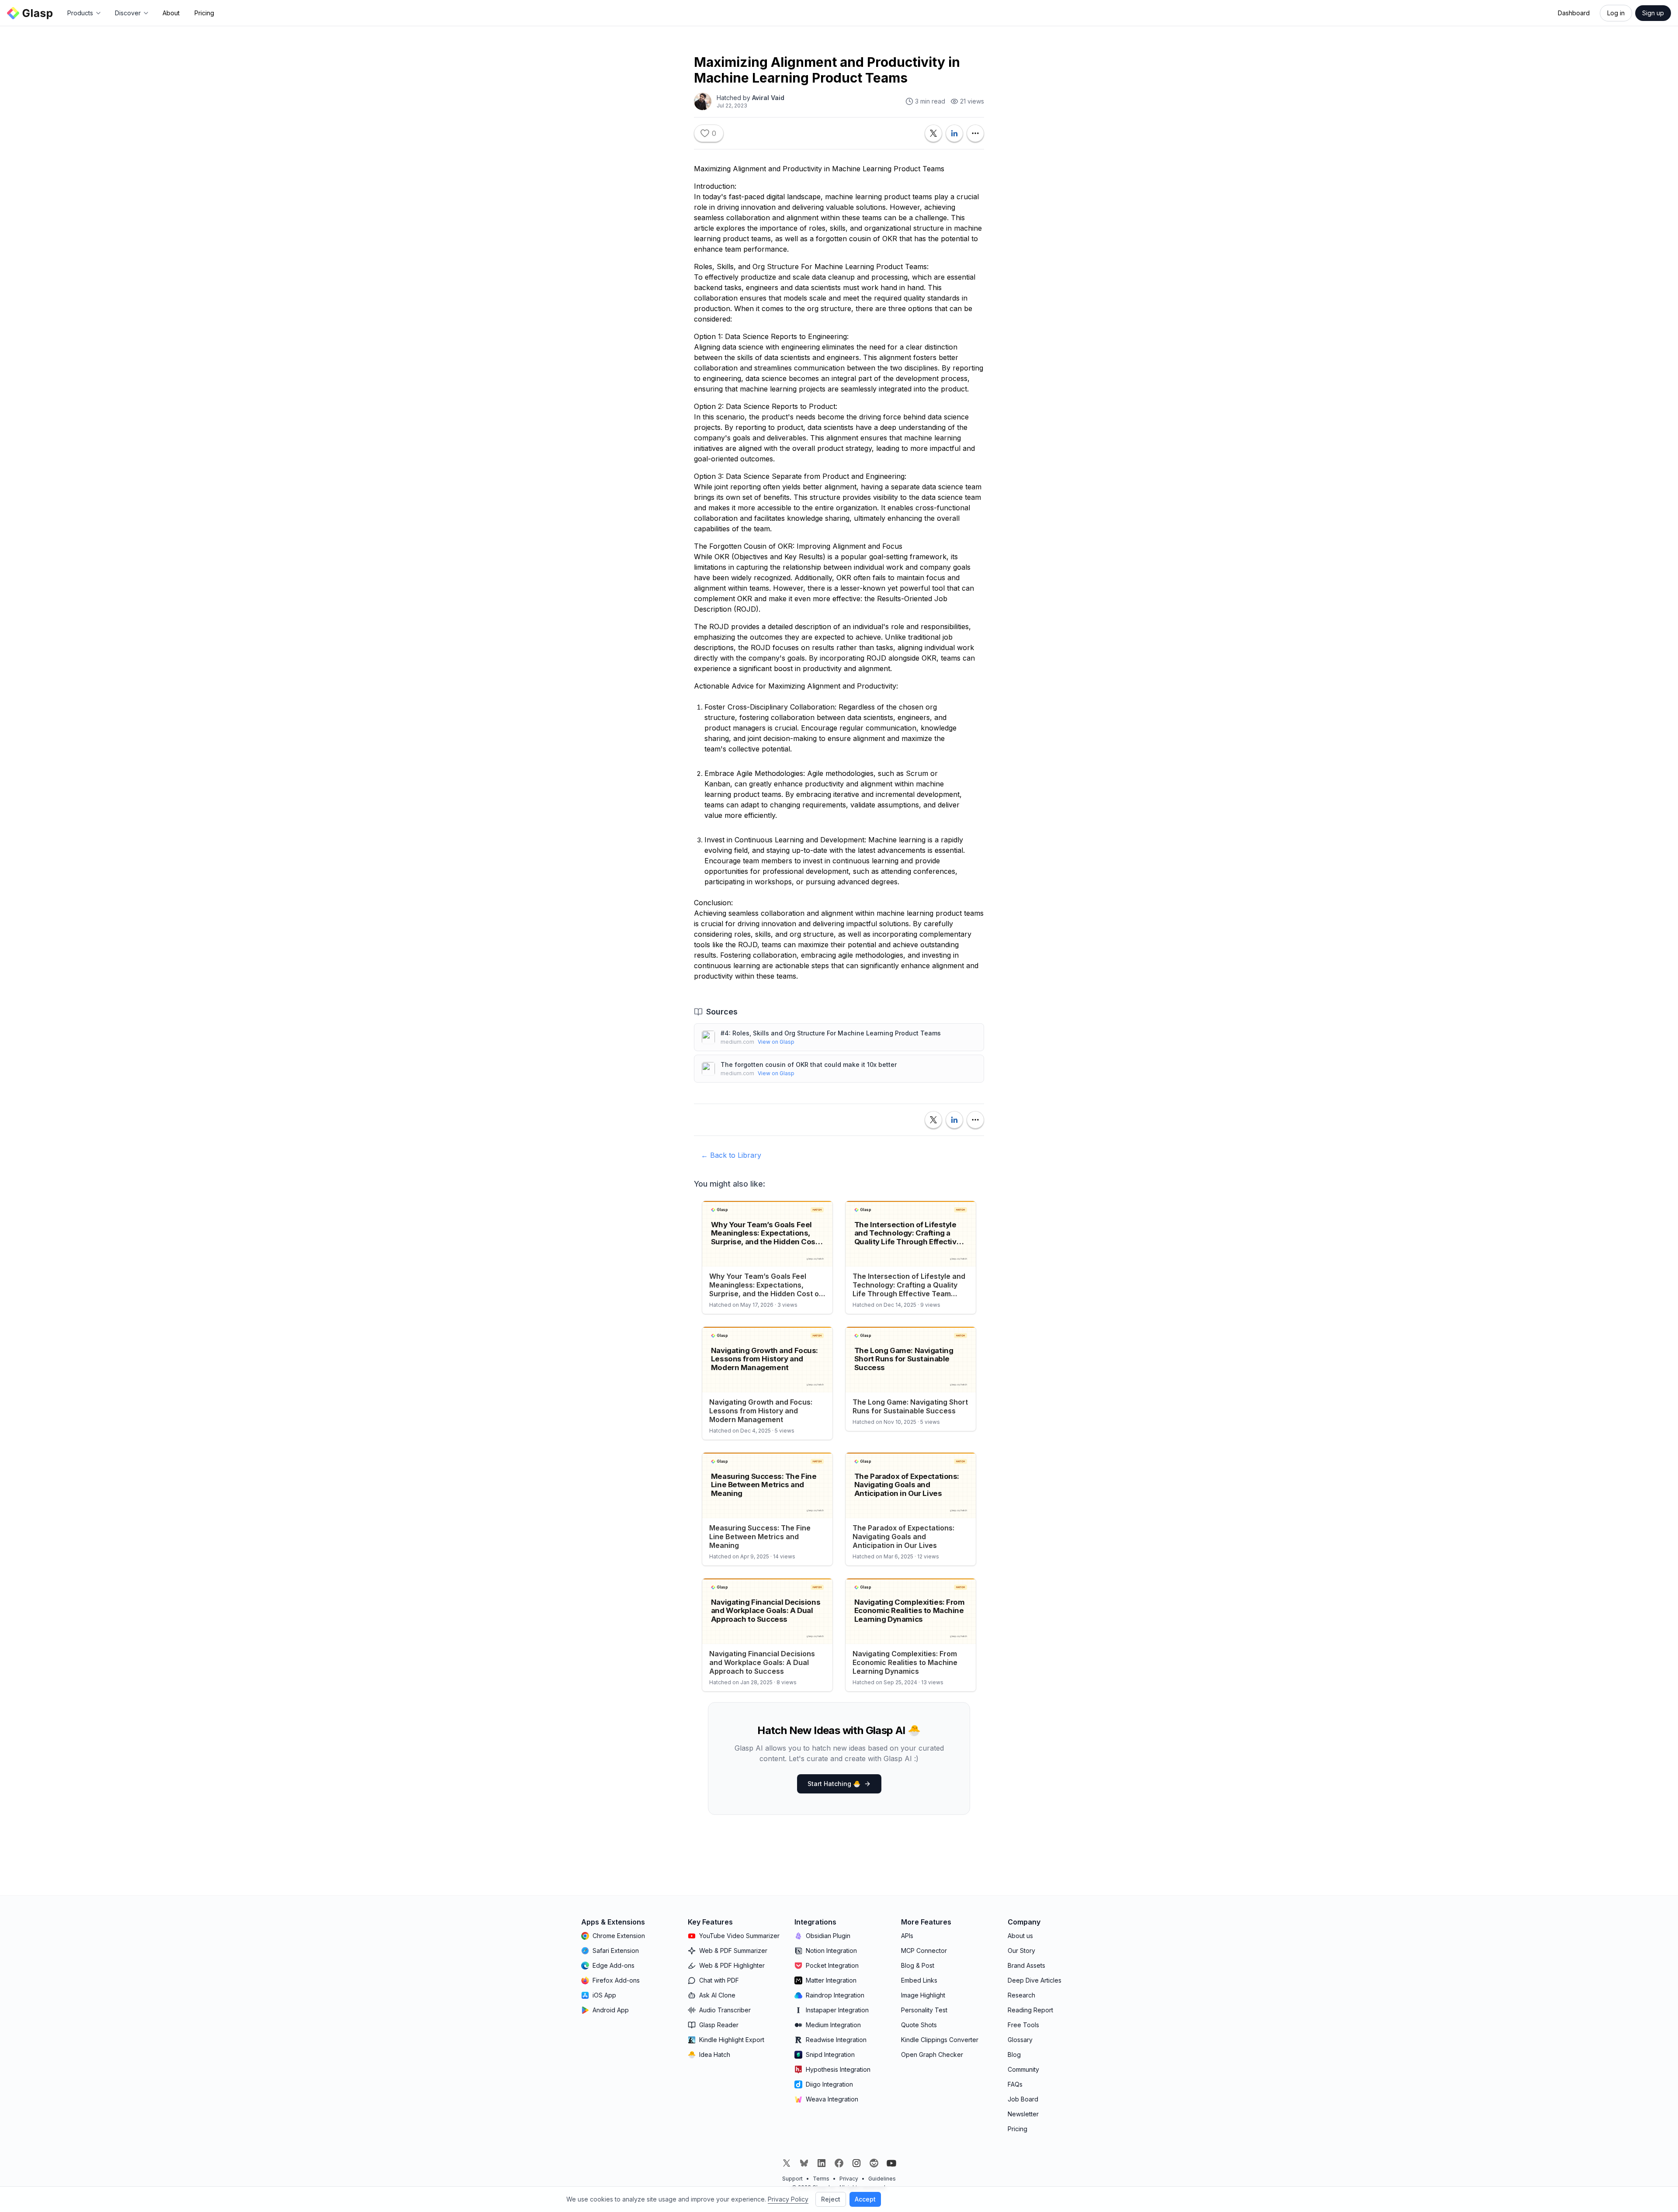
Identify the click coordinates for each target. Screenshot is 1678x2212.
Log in (1616, 13)
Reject (831, 2199)
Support (792, 2179)
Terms (821, 2179)
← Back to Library (731, 1155)
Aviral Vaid (768, 98)
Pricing (204, 13)
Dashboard (1574, 13)
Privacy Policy (788, 2199)
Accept (865, 2199)
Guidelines (882, 2179)
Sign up (1653, 13)
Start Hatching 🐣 (834, 1784)
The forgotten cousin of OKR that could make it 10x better (809, 1064)
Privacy (849, 2179)
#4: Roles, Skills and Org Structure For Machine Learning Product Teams (831, 1033)
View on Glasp (776, 1042)
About (171, 13)
